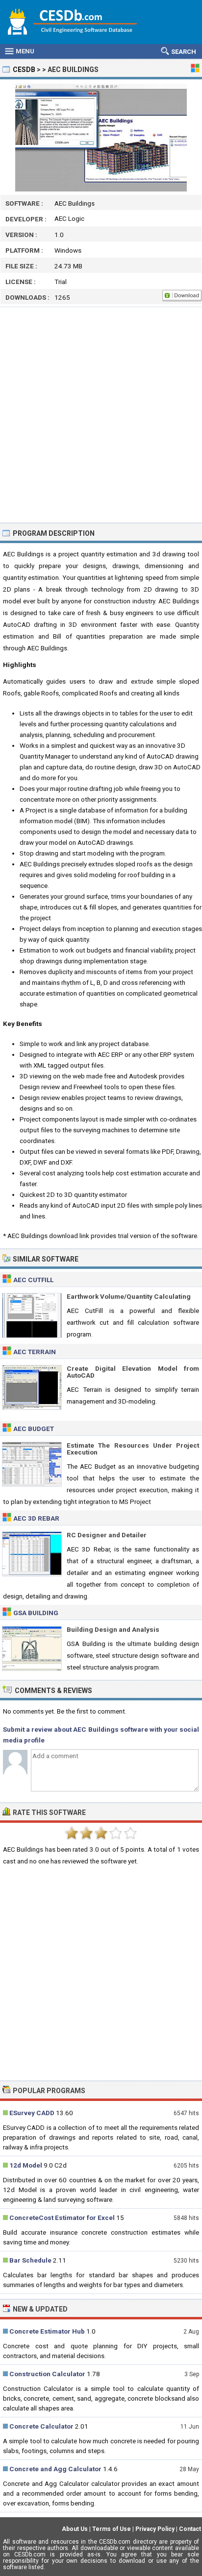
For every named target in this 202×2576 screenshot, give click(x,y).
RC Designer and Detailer (107, 1535)
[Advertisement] (101, 415)
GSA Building (36, 1613)
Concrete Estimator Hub (47, 2331)
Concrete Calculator (41, 2426)
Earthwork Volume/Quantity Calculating (129, 1296)
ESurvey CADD (32, 2113)
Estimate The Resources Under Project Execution (133, 1449)
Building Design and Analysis (113, 1629)
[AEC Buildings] (101, 138)
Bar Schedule (30, 2260)
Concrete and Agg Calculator (55, 2469)
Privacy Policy (155, 2529)
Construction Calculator (47, 2374)
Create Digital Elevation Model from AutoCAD (133, 1372)
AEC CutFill (33, 1280)
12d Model (26, 2165)
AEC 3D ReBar (36, 1518)
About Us (75, 2529)
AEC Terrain (35, 1352)
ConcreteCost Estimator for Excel (62, 2218)
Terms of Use (112, 2529)
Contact (190, 2529)
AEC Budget (34, 1429)
